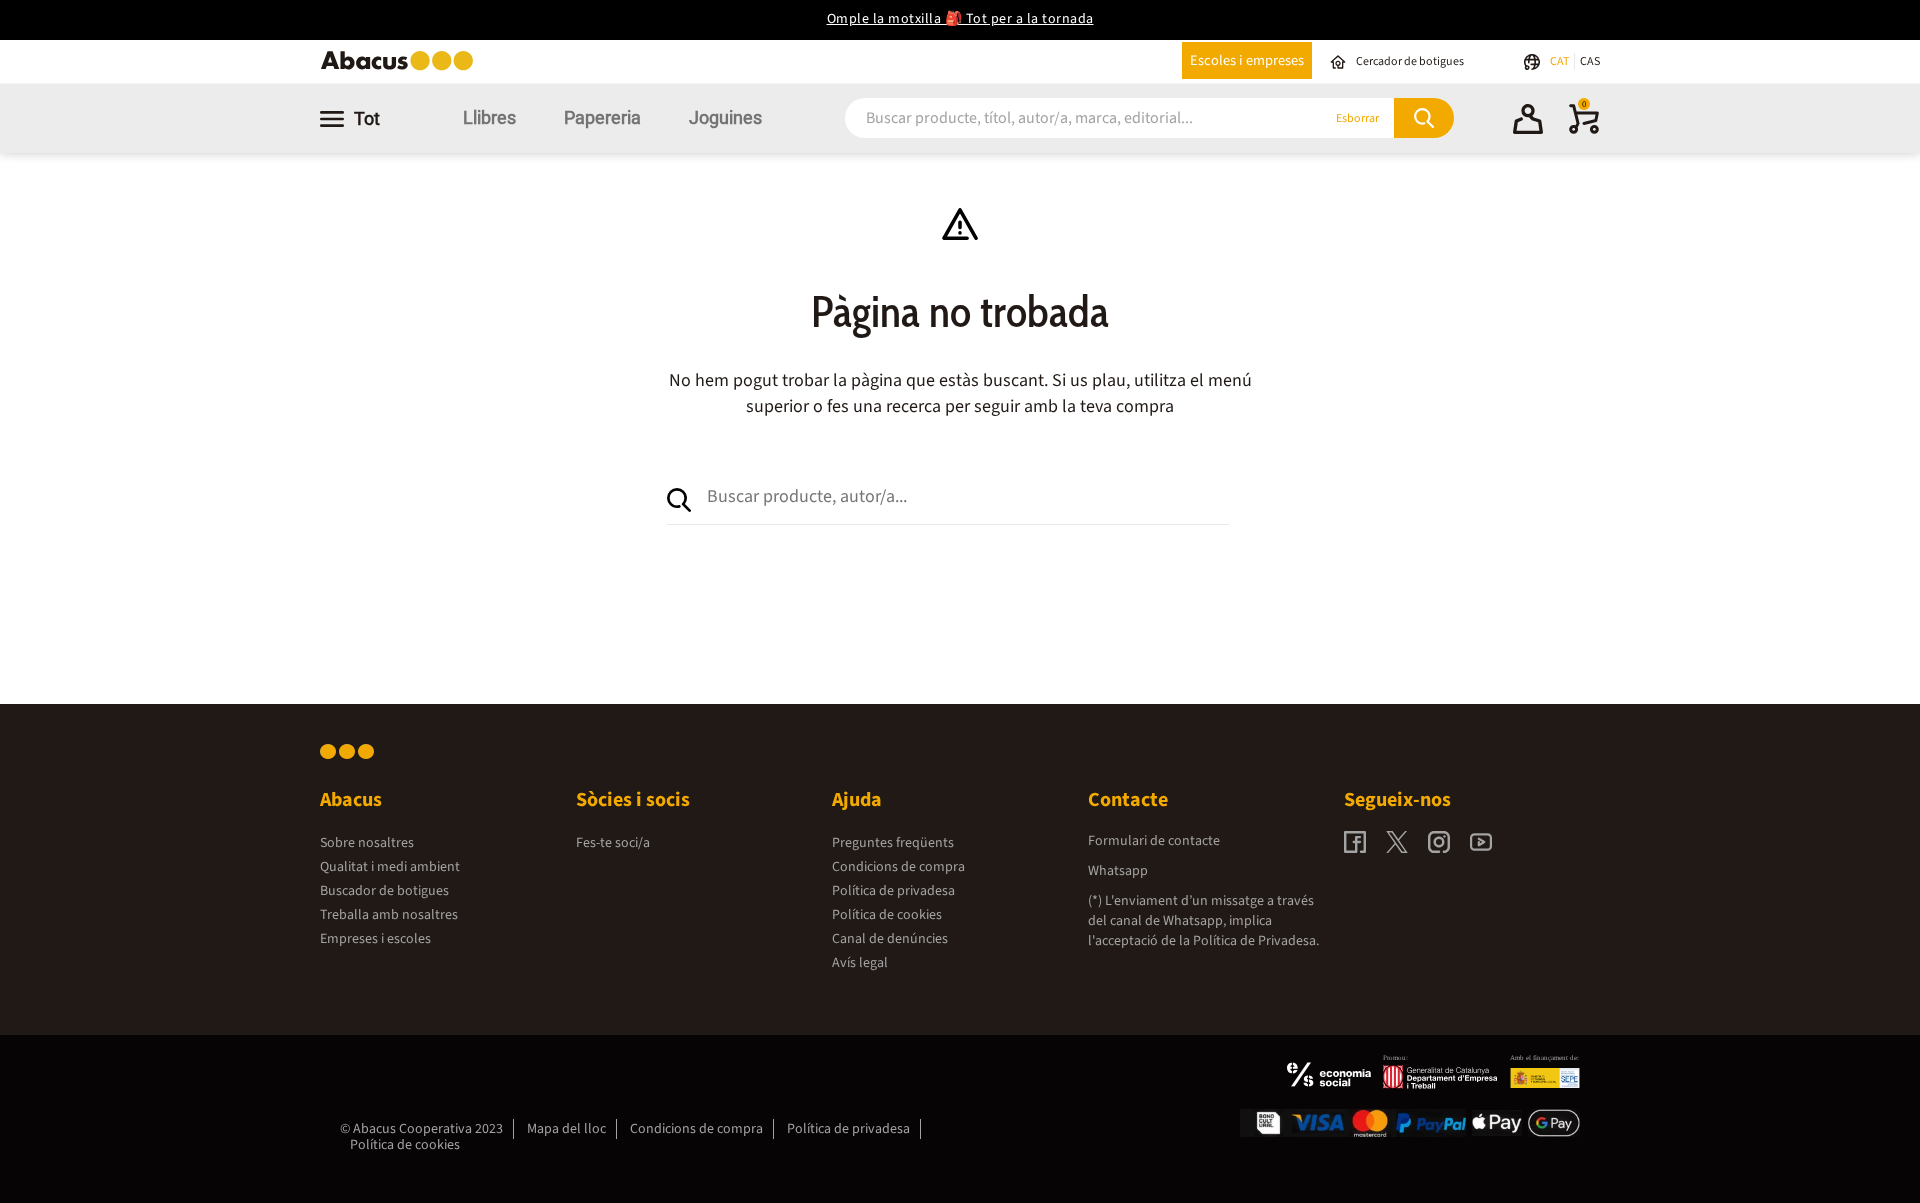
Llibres (489, 117)
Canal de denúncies (890, 939)
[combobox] (1059, 118)
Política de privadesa (893, 891)
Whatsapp (1118, 871)
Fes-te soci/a (613, 843)
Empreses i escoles (375, 939)
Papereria (602, 117)
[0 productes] (1584, 130)
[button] (1528, 122)
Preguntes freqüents (893, 843)
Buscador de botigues (384, 891)
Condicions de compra (898, 867)
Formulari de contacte (1154, 841)
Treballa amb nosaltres (389, 915)
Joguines (725, 117)
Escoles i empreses (1247, 60)
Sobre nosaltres (367, 843)
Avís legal (860, 963)
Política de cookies (887, 915)
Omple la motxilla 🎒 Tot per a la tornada (960, 19)
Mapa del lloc (566, 1129)
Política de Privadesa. (1256, 941)
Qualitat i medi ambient (390, 867)
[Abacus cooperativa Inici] (402, 68)
